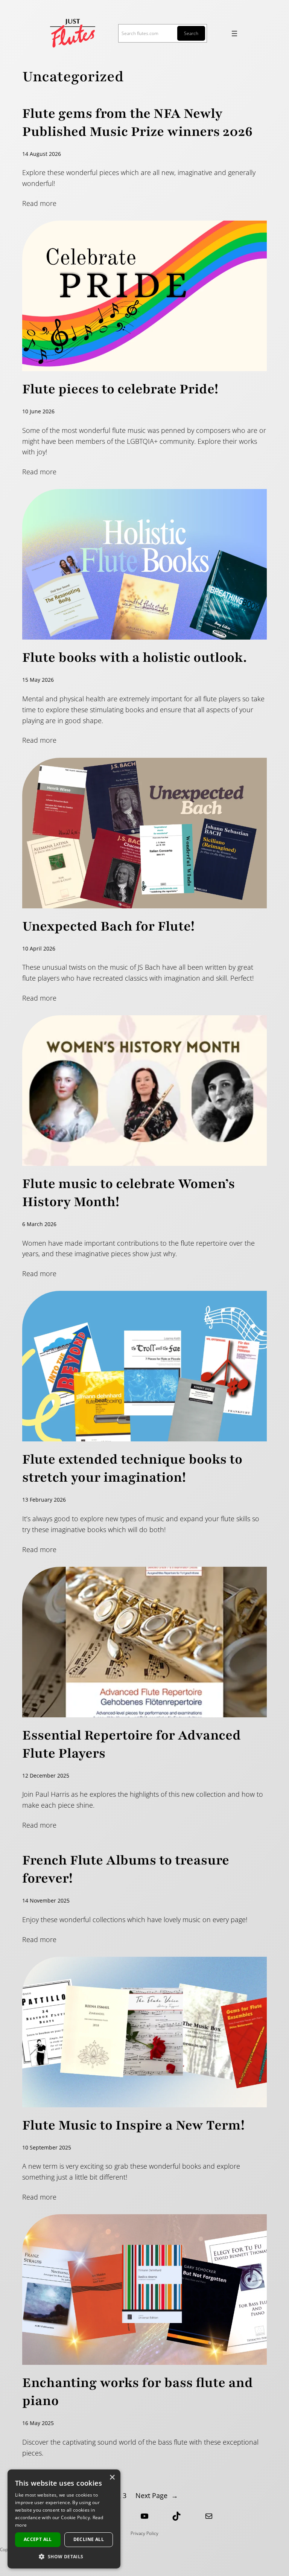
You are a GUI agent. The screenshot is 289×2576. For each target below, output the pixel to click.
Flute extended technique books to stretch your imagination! (132, 1469)
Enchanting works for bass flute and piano (138, 2392)
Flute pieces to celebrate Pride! (120, 389)
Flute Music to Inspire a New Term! (133, 2125)
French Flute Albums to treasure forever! (126, 1869)
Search (191, 33)
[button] (64, 2556)
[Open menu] (234, 34)
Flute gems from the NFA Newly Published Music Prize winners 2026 (137, 123)
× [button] (112, 2478)
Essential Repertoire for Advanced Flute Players (132, 1744)
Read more (39, 203)
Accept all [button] (38, 2539)
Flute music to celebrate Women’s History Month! (129, 1193)
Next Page (157, 2495)
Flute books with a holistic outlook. (135, 658)
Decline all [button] (89, 2539)
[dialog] (64, 2519)
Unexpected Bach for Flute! (108, 926)
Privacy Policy (144, 2533)
